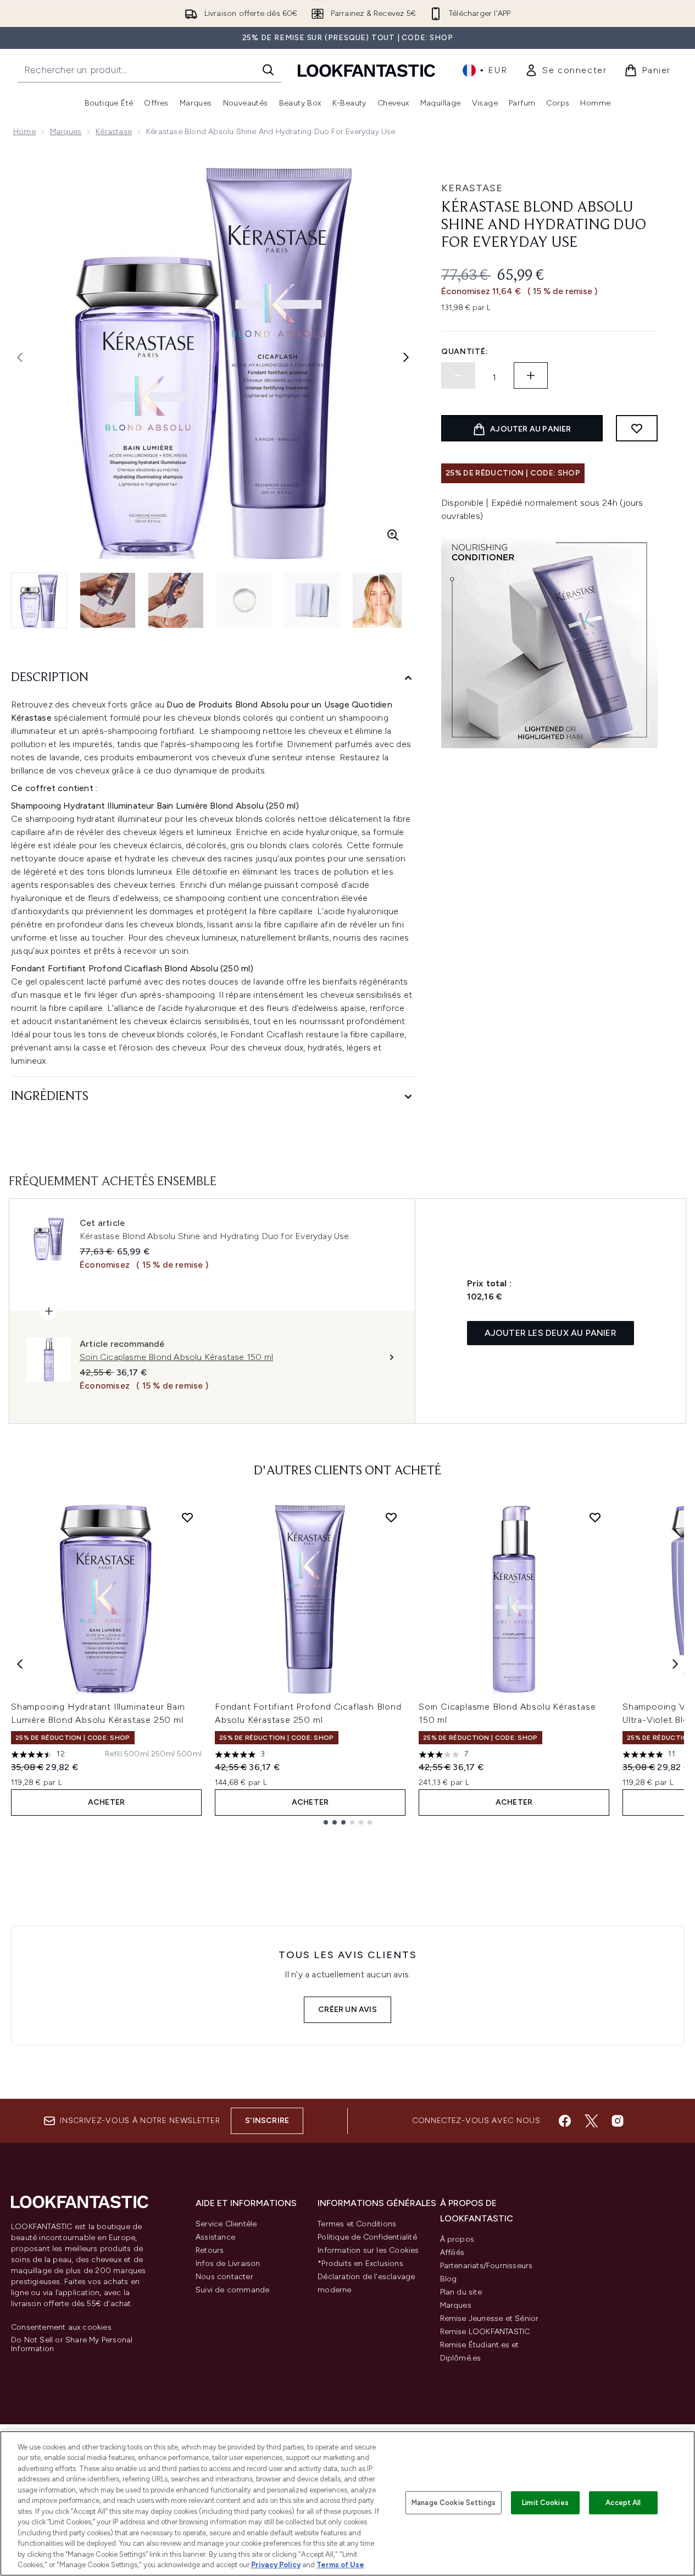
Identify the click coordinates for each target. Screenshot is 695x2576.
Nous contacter (224, 2277)
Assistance (215, 2237)
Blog (449, 2279)
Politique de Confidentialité (367, 2237)
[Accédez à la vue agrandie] (393, 535)
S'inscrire (267, 2121)
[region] (348, 2503)
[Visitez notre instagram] (618, 2121)
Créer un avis (348, 2010)
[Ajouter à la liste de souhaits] (637, 428)
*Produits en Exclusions (360, 2263)
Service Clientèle (226, 2224)
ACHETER (106, 1802)
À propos (457, 2239)
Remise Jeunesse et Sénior (490, 2318)
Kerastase (472, 188)
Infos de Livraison (228, 2263)
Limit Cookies (545, 2503)
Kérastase (114, 132)
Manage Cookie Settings (454, 2503)
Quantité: (465, 352)
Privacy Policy (276, 2565)
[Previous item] (20, 1664)
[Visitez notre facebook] (565, 2121)
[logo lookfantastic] (366, 70)
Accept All (623, 2503)
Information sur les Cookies (368, 2250)
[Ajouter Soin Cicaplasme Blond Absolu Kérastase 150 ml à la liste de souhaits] (595, 1517)
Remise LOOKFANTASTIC (485, 2332)
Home (24, 132)
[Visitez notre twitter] (591, 2121)
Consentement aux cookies (61, 2328)
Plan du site (461, 2292)
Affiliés (452, 2252)
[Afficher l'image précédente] (20, 357)
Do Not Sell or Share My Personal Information (72, 2345)
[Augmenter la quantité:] (531, 375)
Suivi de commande (232, 2290)
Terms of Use (340, 2565)
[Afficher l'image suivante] (406, 357)
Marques (66, 132)
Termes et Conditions (357, 2224)
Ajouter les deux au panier (551, 1333)
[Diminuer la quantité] (458, 375)
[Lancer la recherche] (268, 70)
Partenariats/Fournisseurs (487, 2266)
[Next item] (675, 1664)
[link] (566, 70)
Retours (210, 2250)
